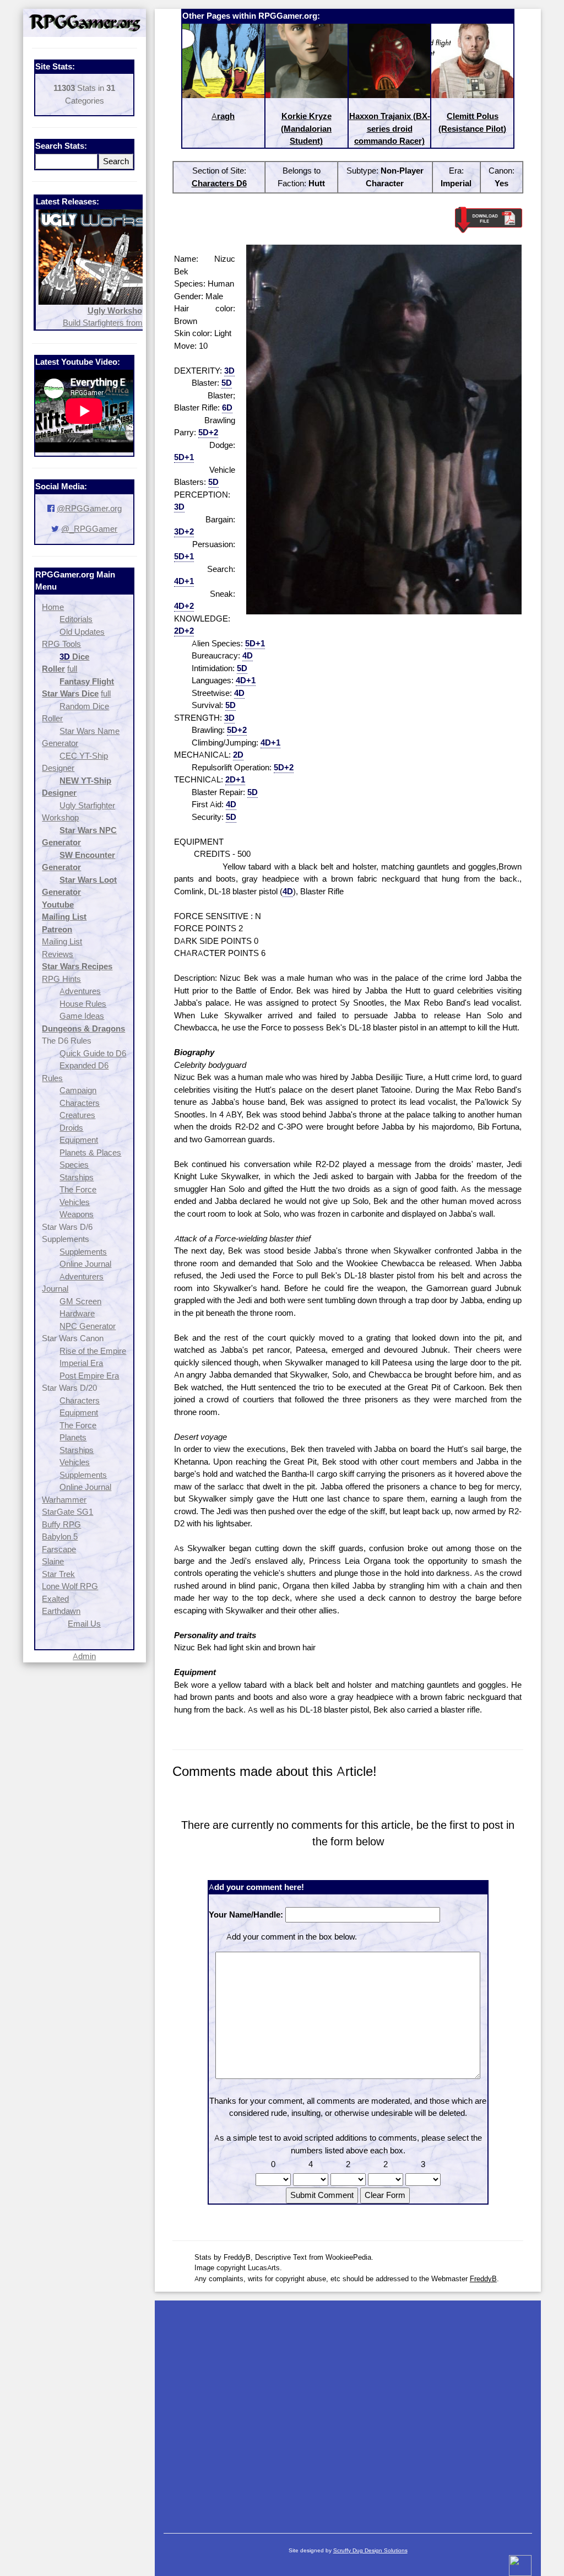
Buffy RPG (61, 1524)
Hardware (77, 1313)
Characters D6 (219, 183)
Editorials (76, 619)
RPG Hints (61, 979)
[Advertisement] (348, 2411)
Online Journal (85, 1264)
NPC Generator (88, 1326)
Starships (77, 1177)
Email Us (84, 1624)
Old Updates (82, 632)
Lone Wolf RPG (70, 1586)
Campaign (78, 1090)
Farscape (59, 1549)
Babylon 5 (60, 1537)
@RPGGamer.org (89, 508)
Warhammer (64, 1500)
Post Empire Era (89, 1376)
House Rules (83, 1004)
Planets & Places (90, 1152)
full (72, 669)
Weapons (77, 1214)
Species (74, 1165)
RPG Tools (61, 644)
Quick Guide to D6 (93, 1053)
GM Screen (80, 1301)
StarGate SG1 (67, 1512)
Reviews (58, 954)
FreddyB (483, 2278)
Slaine (53, 1561)
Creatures (77, 1115)
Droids (71, 1128)
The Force (78, 1189)
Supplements (83, 1252)
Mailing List (62, 941)
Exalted (55, 1599)
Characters (80, 1103)
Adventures (80, 991)
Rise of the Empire (93, 1351)
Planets (73, 1437)
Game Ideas (82, 1016)
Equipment (79, 1140)
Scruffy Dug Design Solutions (370, 2550)
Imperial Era (81, 1363)
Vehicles (75, 1202)
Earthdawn (61, 1611)
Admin (84, 1656)
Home (53, 607)
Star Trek (58, 1574)
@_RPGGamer (89, 529)
